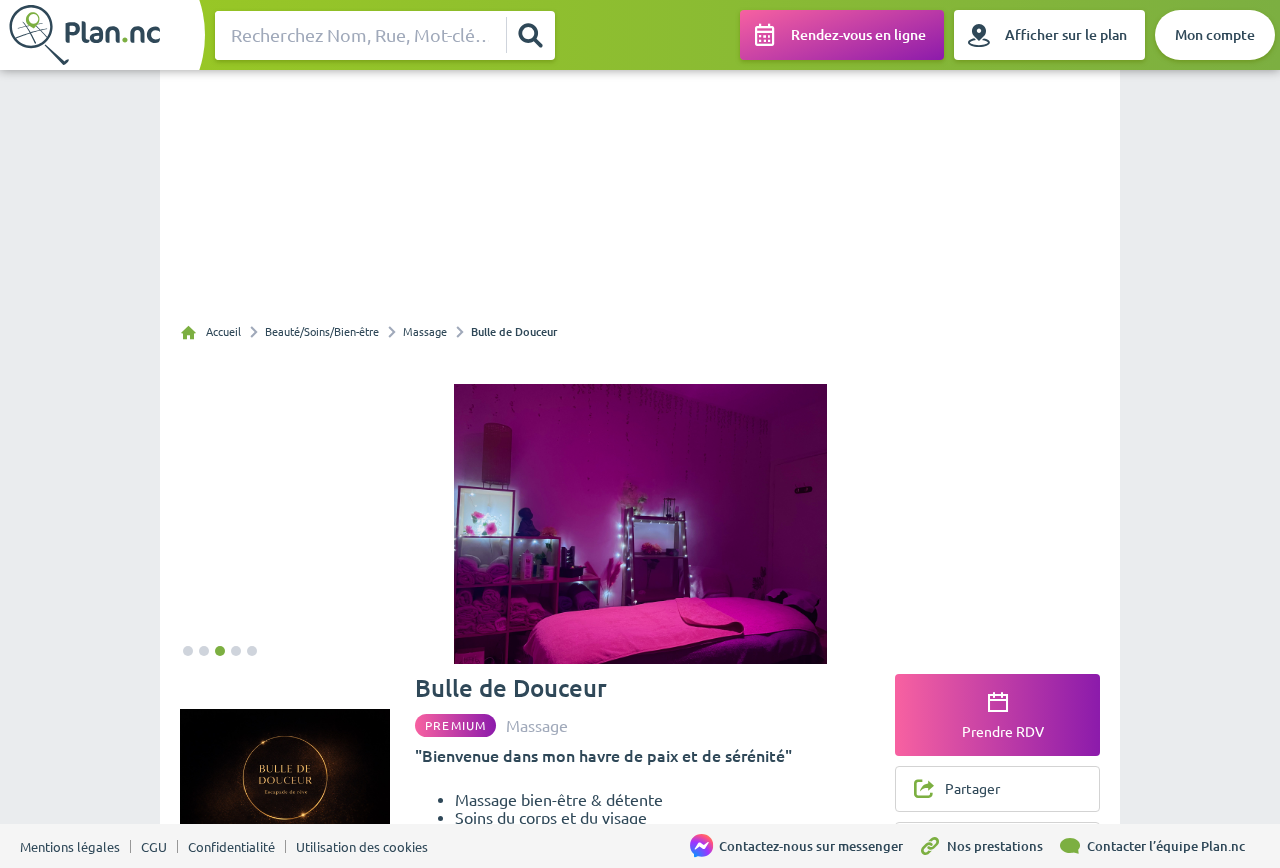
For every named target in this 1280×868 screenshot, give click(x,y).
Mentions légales (70, 847)
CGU (154, 847)
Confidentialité (231, 847)
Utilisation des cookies (362, 847)
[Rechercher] (530, 35)
